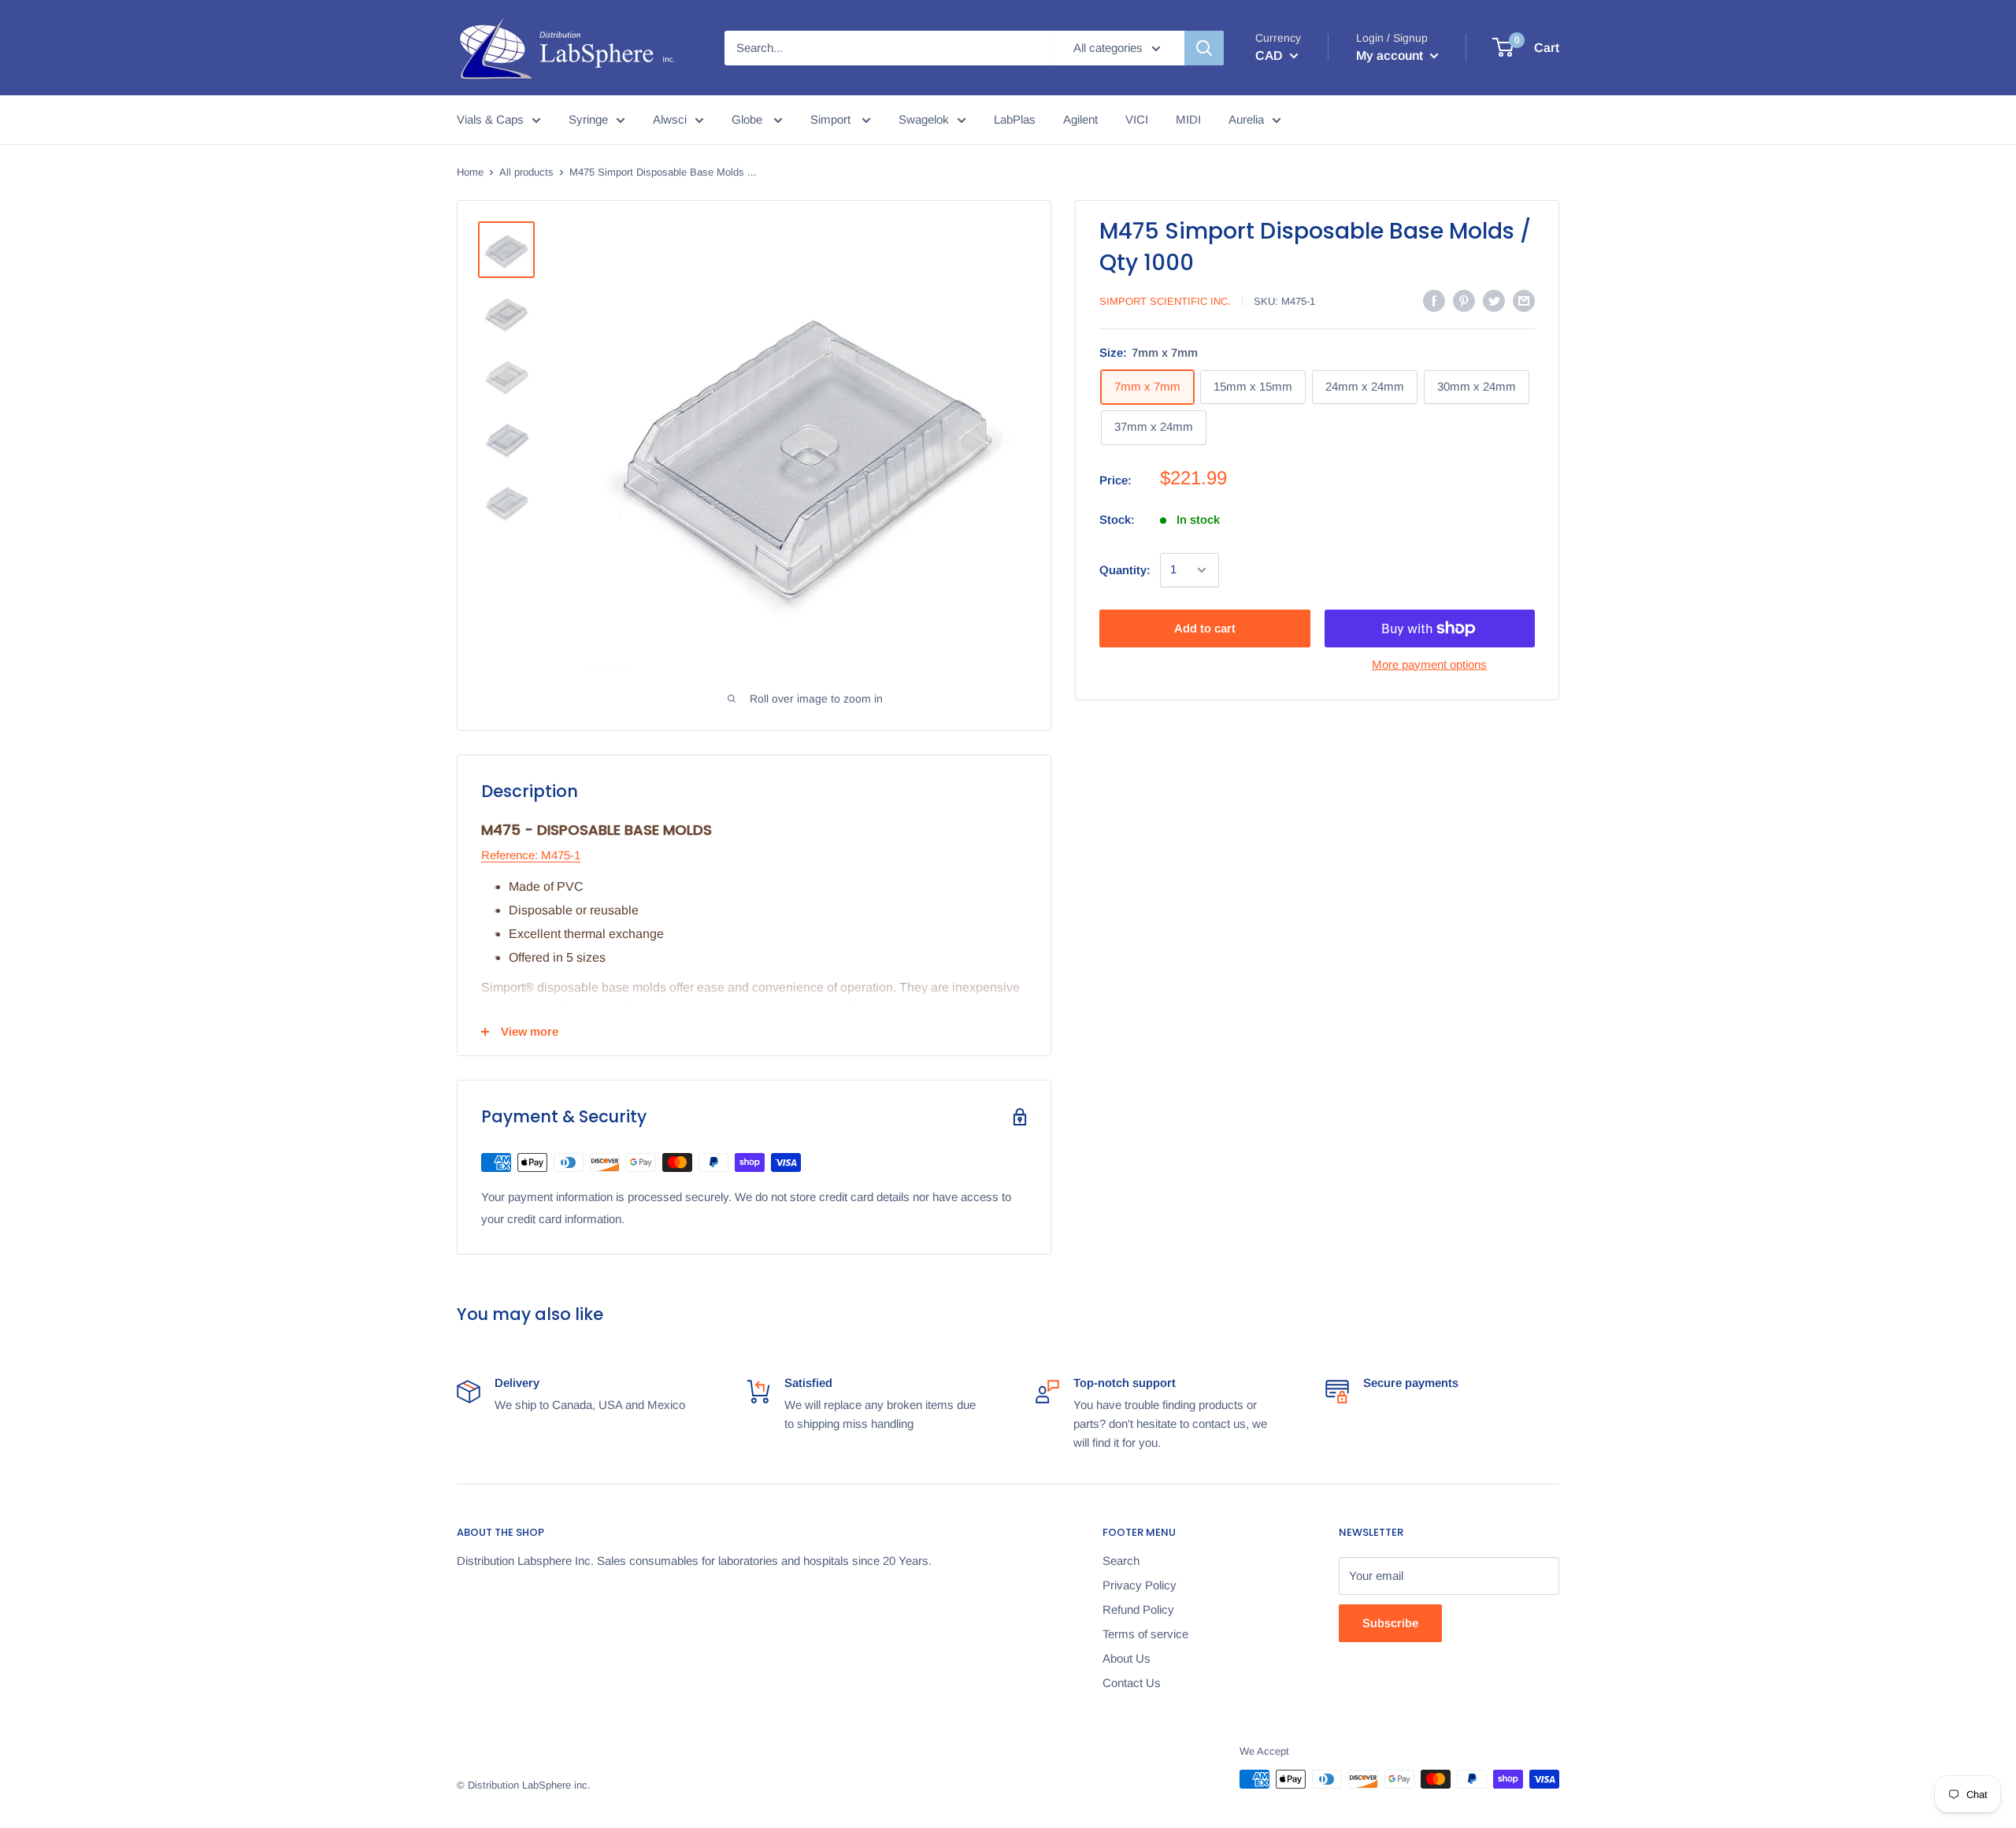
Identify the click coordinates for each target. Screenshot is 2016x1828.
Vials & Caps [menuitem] (490, 119)
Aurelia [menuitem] (1246, 119)
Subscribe (1390, 1623)
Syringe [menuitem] (588, 119)
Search (1121, 1561)
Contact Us (1132, 1683)
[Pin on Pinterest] (1464, 300)
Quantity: (1125, 570)
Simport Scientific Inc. (1165, 301)
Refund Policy (1138, 1609)
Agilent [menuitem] (1080, 119)
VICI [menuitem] (1137, 119)
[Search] (1204, 48)
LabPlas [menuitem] (1015, 119)
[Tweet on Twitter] (1494, 300)
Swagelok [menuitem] (924, 119)
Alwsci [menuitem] (670, 119)
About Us (1127, 1658)
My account (1391, 56)
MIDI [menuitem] (1188, 119)
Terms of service (1145, 1634)
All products (526, 172)
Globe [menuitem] (749, 119)
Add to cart (1205, 628)
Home (470, 172)
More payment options (1429, 664)
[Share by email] (1524, 300)
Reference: (510, 855)
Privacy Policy (1140, 1585)
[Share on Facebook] (1434, 300)
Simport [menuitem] (832, 119)
